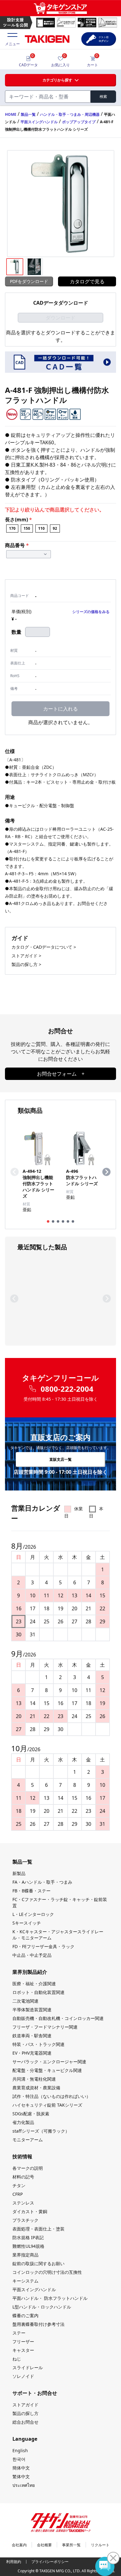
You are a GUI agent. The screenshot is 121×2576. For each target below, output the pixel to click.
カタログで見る (87, 281)
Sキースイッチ (27, 1923)
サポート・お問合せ (35, 2393)
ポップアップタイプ (79, 122)
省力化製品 (23, 2122)
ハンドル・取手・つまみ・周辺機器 (70, 114)
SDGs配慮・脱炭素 (31, 2114)
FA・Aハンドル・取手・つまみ (42, 1882)
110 (41, 528)
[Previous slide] (15, 1172)
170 (12, 528)
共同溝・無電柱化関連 (34, 2079)
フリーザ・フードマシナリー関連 (45, 2027)
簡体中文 (21, 2468)
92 (55, 528)
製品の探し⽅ (25, 2413)
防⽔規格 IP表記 (28, 2237)
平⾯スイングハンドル (34, 2289)
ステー (19, 2333)
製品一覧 (28, 114)
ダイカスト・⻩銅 (30, 2211)
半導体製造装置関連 (32, 2010)
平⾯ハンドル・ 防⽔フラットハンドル (50, 2298)
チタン (19, 2185)
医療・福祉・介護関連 (34, 1984)
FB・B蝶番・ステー (31, 1891)
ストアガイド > (26, 956)
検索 (103, 96)
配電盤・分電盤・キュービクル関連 (47, 2070)
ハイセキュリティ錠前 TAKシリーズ (47, 2105)
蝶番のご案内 (25, 2315)
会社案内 (19, 2545)
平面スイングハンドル (39, 122)
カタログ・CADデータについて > (44, 947)
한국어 (19, 2459)
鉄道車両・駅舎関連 (32, 2036)
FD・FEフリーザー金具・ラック (43, 1946)
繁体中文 (21, 2476)
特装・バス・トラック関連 (38, 2044)
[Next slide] (106, 1172)
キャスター (23, 2350)
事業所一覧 (71, 2545)
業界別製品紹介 (30, 1972)
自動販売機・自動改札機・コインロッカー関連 (58, 2018)
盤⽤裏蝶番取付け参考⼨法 (38, 2324)
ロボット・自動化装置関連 (38, 1992)
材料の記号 (23, 2177)
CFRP (18, 2194)
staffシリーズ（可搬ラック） (41, 2131)
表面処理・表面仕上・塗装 (38, 2229)
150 (27, 528)
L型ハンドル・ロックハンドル (42, 2307)
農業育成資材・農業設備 (36, 2088)
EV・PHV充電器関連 (32, 2053)
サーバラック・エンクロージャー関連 (49, 2062)
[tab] (48, 1221)
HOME (11, 114)
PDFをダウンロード (29, 281)
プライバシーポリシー (50, 2562)
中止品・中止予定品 (32, 1955)
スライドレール (28, 2367)
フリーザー (23, 2341)
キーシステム (25, 2281)
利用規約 (14, 2562)
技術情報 (22, 2156)
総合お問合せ (25, 2422)
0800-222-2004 (67, 1389)
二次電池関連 (25, 2001)
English (20, 2450)
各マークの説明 (28, 2168)
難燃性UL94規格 (28, 2246)
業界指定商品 (25, 2255)
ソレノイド (23, 2376)
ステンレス (23, 2203)
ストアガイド (25, 2405)
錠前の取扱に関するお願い (38, 2263)
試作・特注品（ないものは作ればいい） (52, 2096)
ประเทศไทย (24, 2485)
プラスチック (25, 2220)
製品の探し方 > (26, 964)
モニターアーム (28, 2140)
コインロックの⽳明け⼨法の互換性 (47, 2272)
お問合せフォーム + (61, 1074)
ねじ (17, 2359)
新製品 (19, 1873)
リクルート (100, 2545)
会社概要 (44, 2545)
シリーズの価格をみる (91, 612)
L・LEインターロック (33, 1914)
